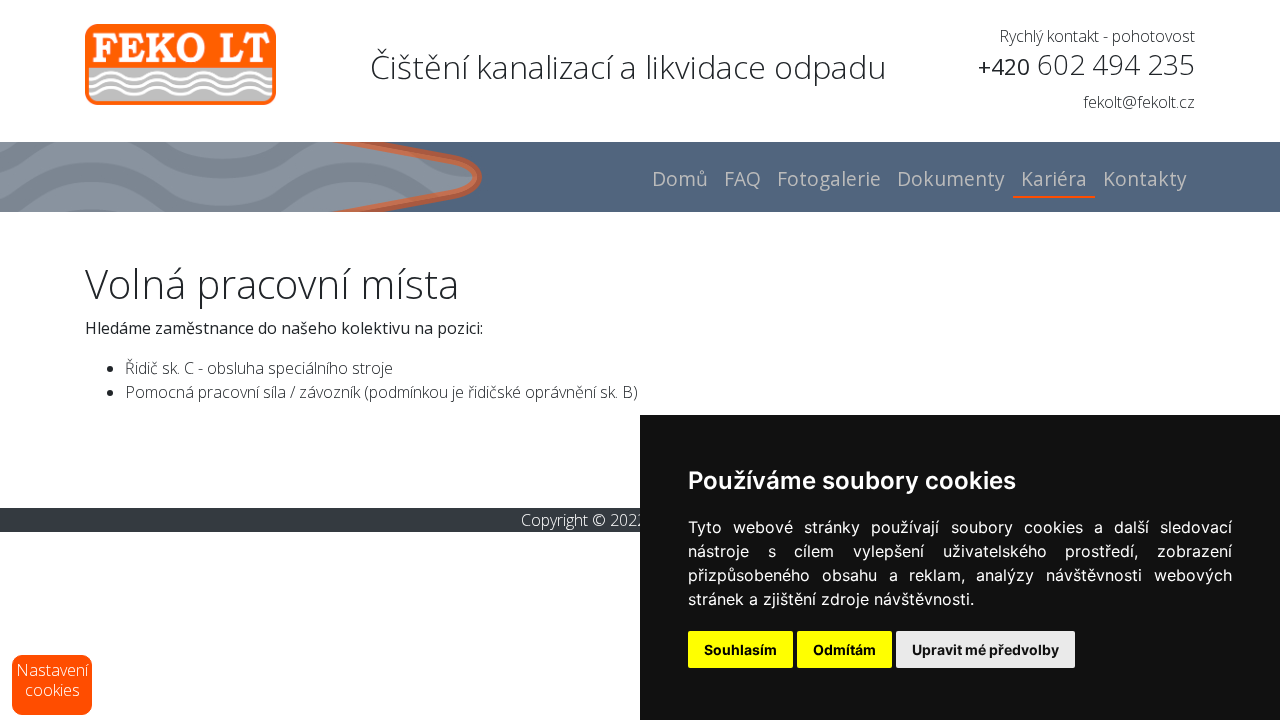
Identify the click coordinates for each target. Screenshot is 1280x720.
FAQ (742, 178)
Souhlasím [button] (740, 649)
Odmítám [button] (844, 649)
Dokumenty (951, 178)
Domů (680, 178)
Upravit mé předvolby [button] (985, 649)
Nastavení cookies (52, 680)
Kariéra (1054, 178)
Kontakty (1145, 178)
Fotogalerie (829, 178)
